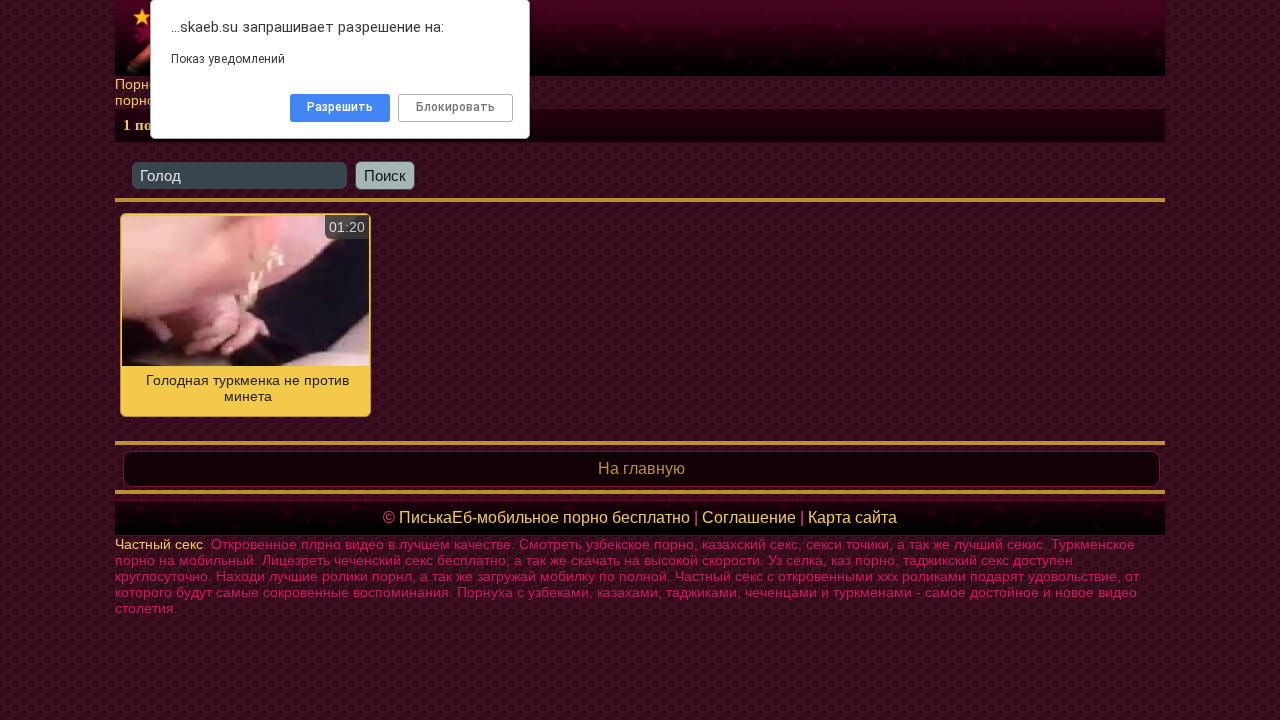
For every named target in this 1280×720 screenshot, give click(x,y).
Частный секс (159, 544)
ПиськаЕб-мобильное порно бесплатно (544, 517)
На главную (641, 468)
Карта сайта (852, 517)
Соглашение (749, 517)
